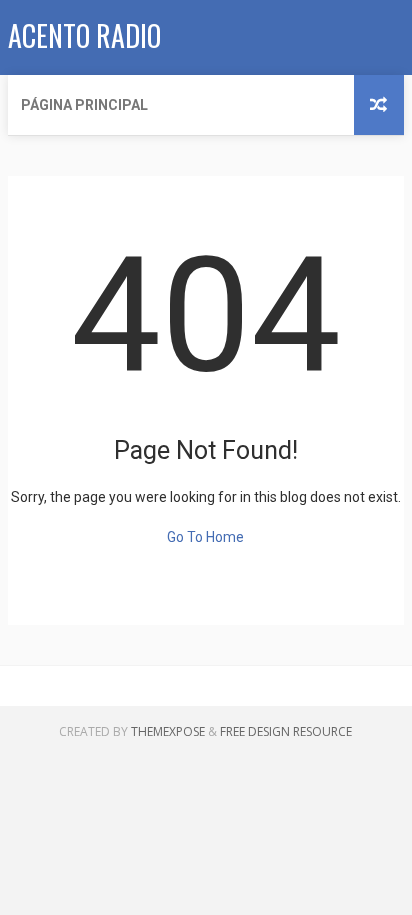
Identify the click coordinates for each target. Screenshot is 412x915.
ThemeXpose (168, 731)
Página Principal (84, 105)
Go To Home (205, 537)
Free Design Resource (286, 731)
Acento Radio (84, 35)
